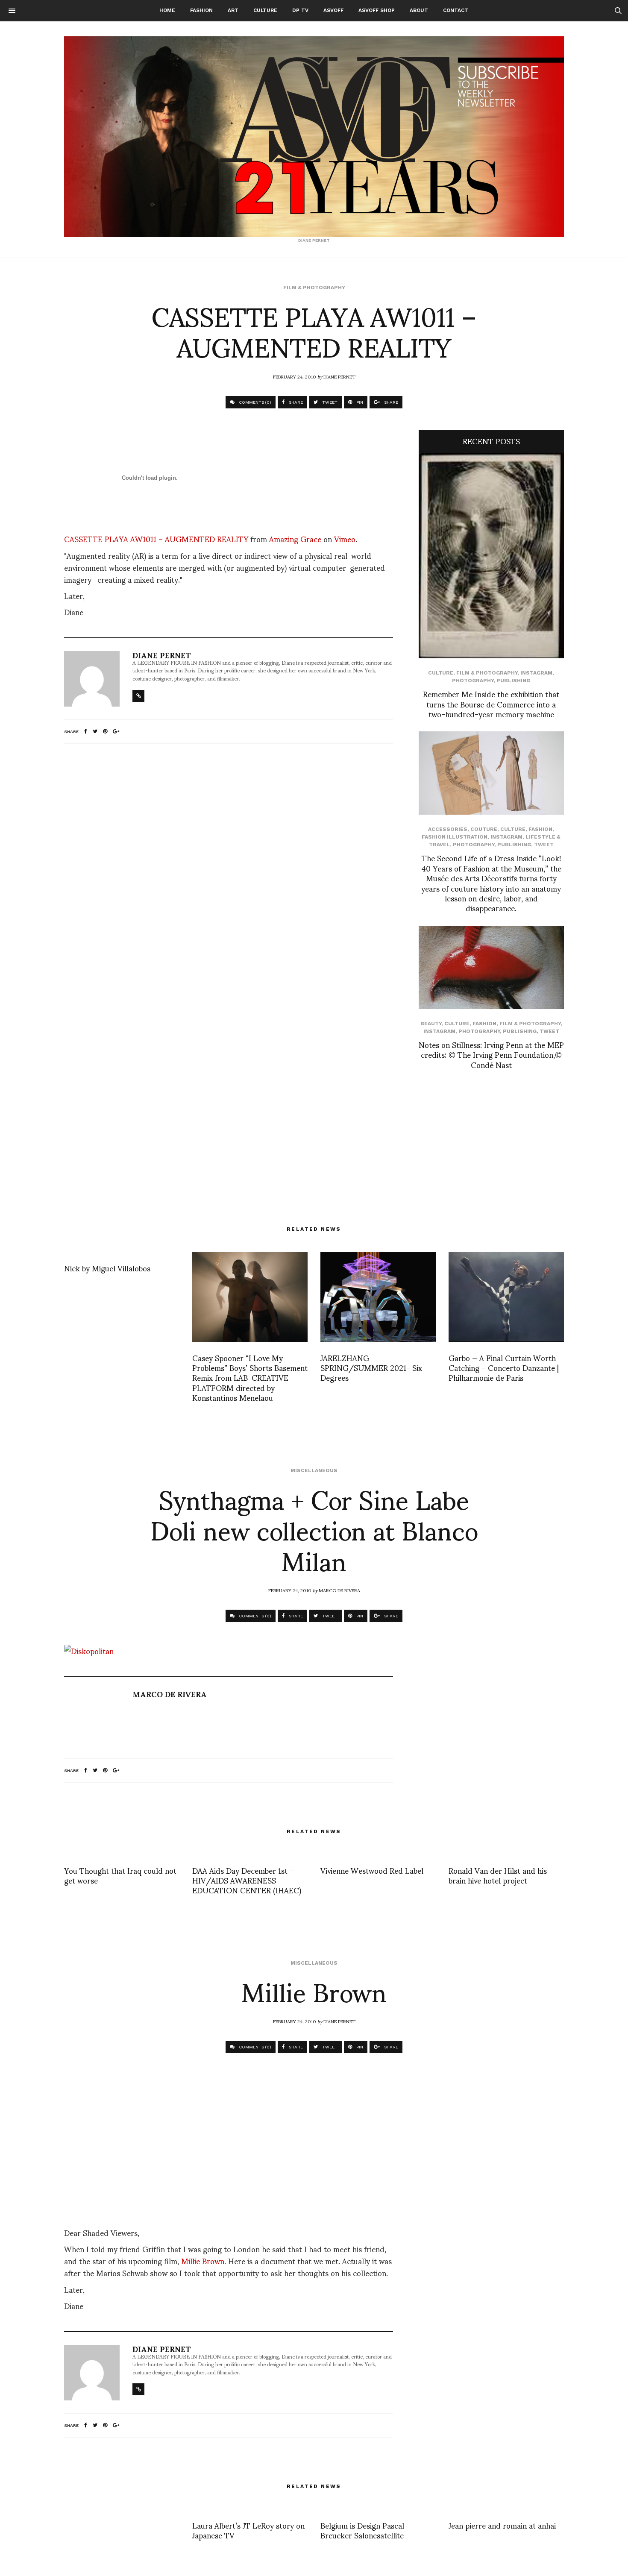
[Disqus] (229, 863)
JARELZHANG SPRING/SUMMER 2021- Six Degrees (371, 1367)
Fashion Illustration (455, 837)
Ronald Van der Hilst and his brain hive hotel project (498, 1875)
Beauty (431, 1024)
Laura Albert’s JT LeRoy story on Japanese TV (248, 2530)
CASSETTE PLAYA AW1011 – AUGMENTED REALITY (156, 538)
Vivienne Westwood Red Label (372, 1870)
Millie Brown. (204, 2261)
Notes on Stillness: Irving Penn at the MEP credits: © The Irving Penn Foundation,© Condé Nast (491, 1054)
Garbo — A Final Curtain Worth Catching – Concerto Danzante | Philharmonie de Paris (504, 1367)
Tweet (544, 845)
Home (167, 10)
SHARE (295, 402)
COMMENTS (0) (254, 402)
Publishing (513, 681)
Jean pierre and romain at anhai (502, 2525)
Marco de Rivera (339, 1590)
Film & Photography (314, 288)
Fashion (201, 10)
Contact (456, 10)
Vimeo (345, 538)
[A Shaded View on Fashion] (314, 137)
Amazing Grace (295, 538)
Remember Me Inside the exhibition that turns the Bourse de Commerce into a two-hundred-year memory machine (491, 704)
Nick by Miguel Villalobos (107, 1268)
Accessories (448, 829)
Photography (473, 681)
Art (233, 10)
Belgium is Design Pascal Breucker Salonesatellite (362, 2530)
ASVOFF (333, 10)
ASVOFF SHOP (377, 10)
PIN (359, 402)
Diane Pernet (339, 376)
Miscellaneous (314, 1470)
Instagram (536, 673)
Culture (265, 10)
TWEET (329, 402)
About (419, 10)
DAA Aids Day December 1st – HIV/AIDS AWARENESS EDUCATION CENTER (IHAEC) (247, 1880)
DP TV (300, 10)
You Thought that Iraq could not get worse (120, 1875)
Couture (484, 829)
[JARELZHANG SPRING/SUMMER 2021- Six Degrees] (378, 1297)
